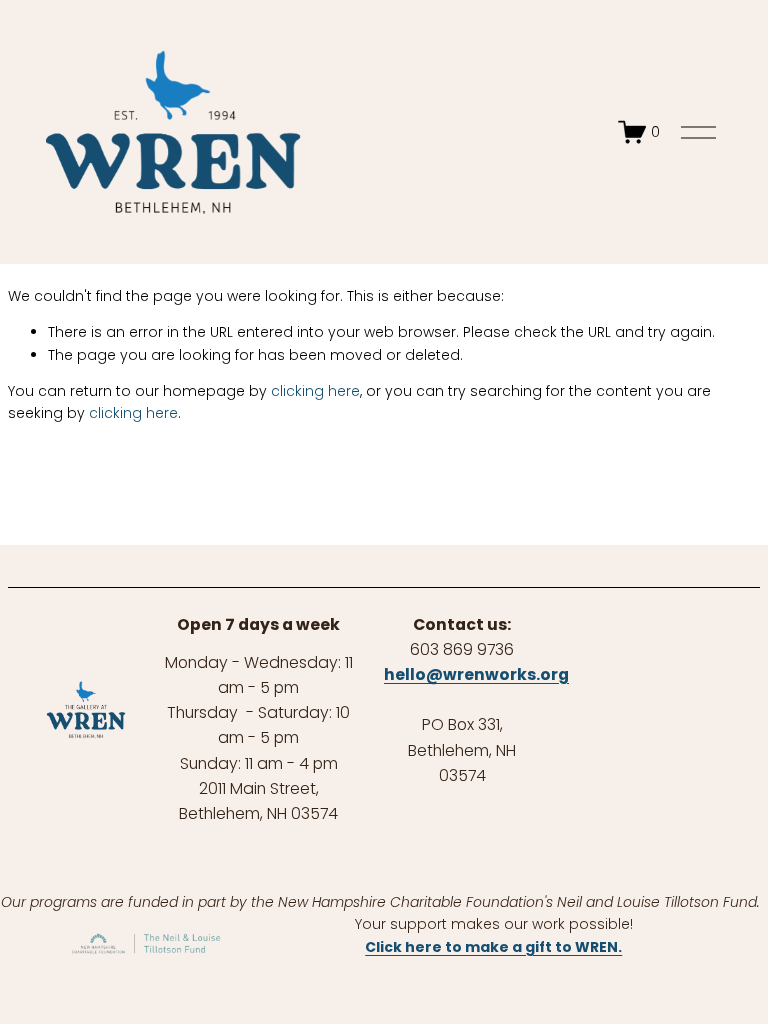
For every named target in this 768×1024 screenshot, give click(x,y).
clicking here (315, 391)
